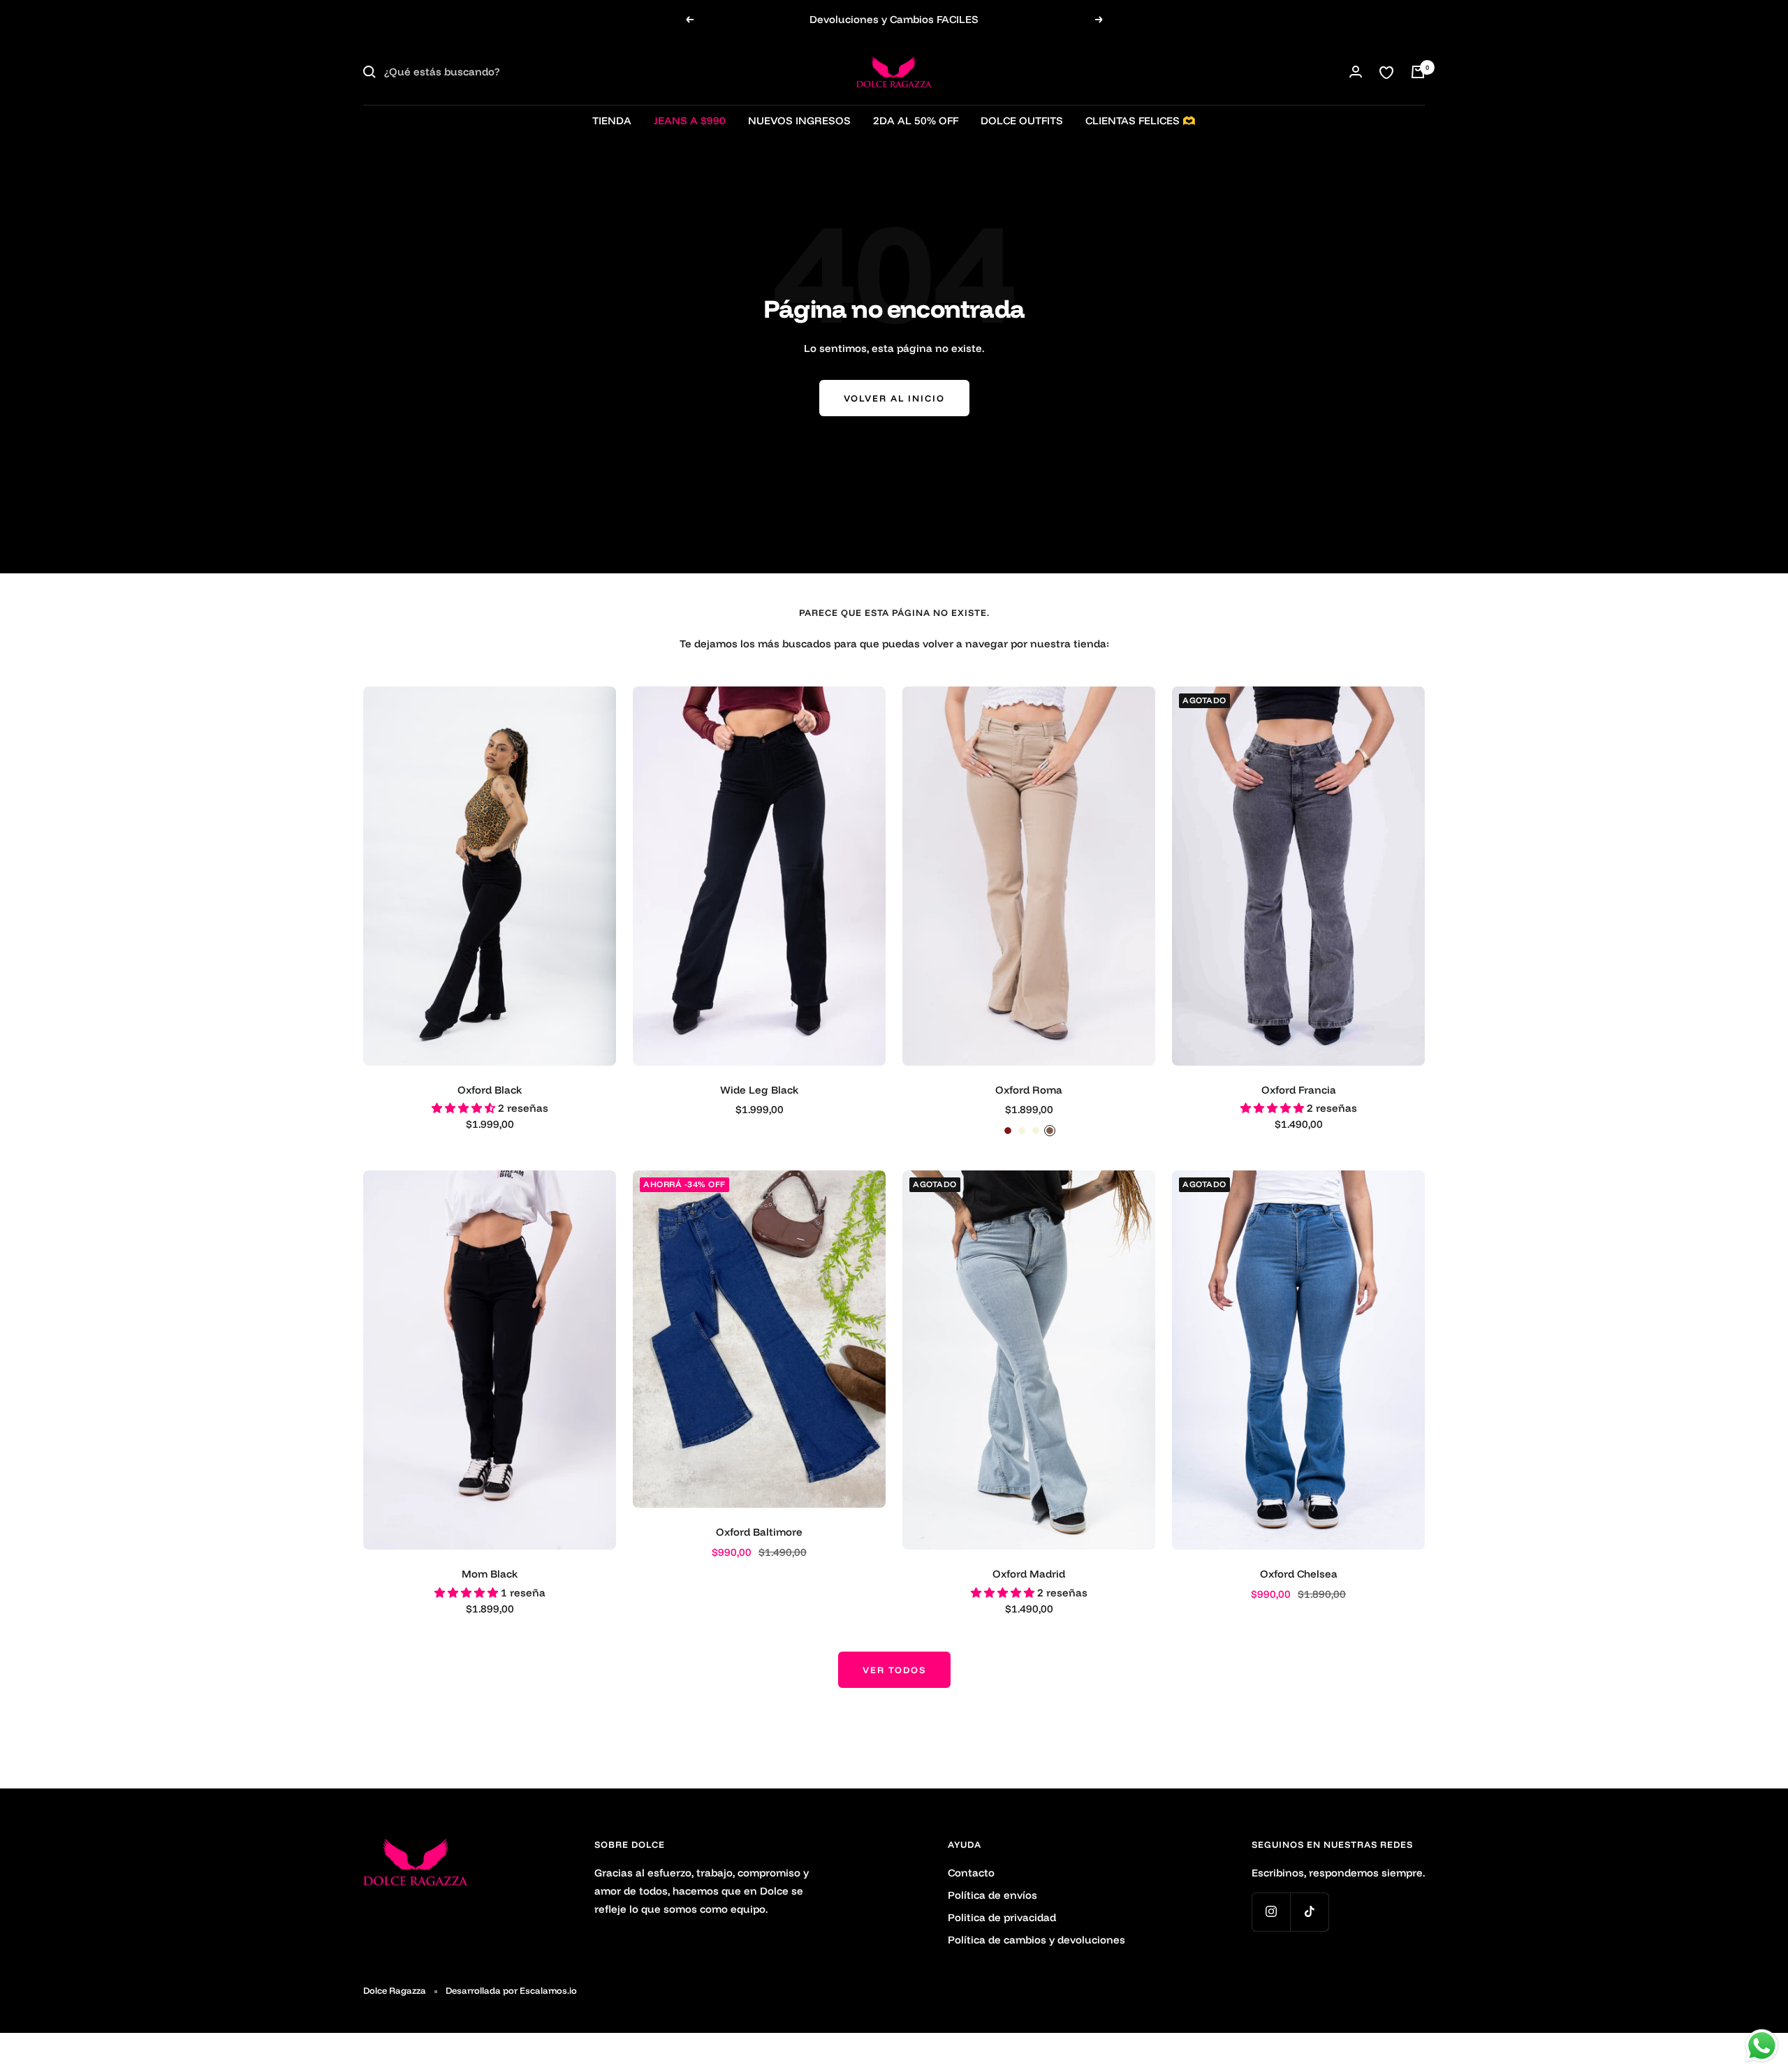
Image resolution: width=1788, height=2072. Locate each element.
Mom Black (490, 1574)
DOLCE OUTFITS (1022, 120)
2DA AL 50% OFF (916, 120)
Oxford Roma (1029, 1090)
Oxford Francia (1299, 1090)
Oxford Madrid (1029, 1574)
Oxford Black (490, 1090)
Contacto (971, 1873)
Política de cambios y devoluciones (1036, 1940)
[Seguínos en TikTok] (1309, 1912)
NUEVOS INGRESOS (799, 120)
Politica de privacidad (1002, 1917)
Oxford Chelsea (1299, 1574)
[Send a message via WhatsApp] (1762, 2046)
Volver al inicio (894, 398)
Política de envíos (992, 1895)
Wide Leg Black (759, 1090)
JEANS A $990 (690, 120)
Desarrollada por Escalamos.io (511, 1990)
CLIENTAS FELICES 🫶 (1141, 120)
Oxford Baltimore (759, 1532)
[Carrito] (1418, 72)
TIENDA (612, 120)
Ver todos (894, 1670)
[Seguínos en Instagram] (1271, 1912)
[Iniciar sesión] (1356, 72)
